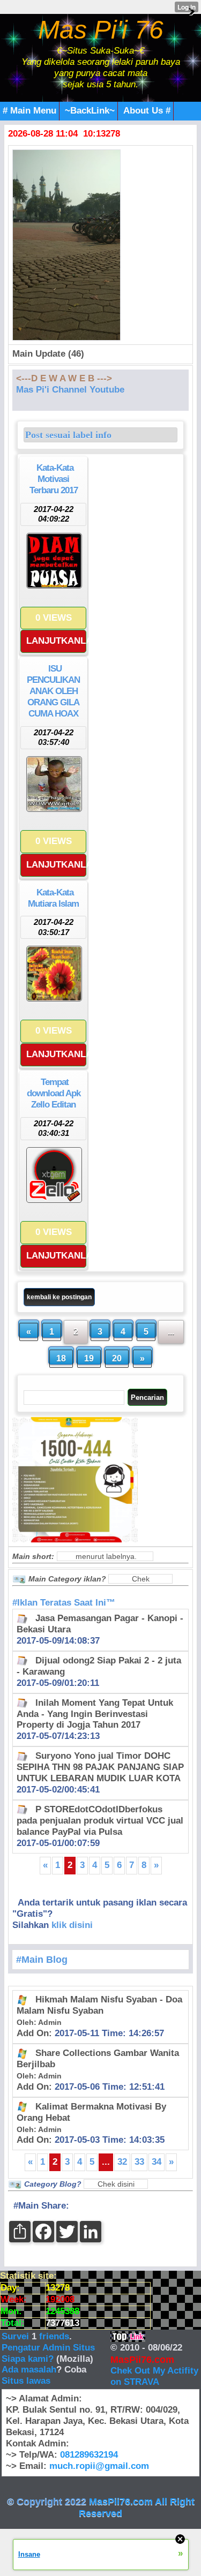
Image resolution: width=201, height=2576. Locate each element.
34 (157, 2162)
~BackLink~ (90, 111)
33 (139, 2162)
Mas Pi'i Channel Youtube (70, 390)
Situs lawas (26, 2381)
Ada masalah (29, 2370)
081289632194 (89, 2455)
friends (54, 2336)
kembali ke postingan (59, 1297)
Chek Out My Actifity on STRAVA (154, 2376)
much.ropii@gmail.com (99, 2466)
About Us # (147, 111)
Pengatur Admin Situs (48, 2348)
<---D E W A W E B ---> (64, 378)
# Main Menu (29, 111)
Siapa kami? (28, 2359)
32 (122, 2162)
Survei (17, 2336)
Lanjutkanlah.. (56, 641)
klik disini (72, 1925)
